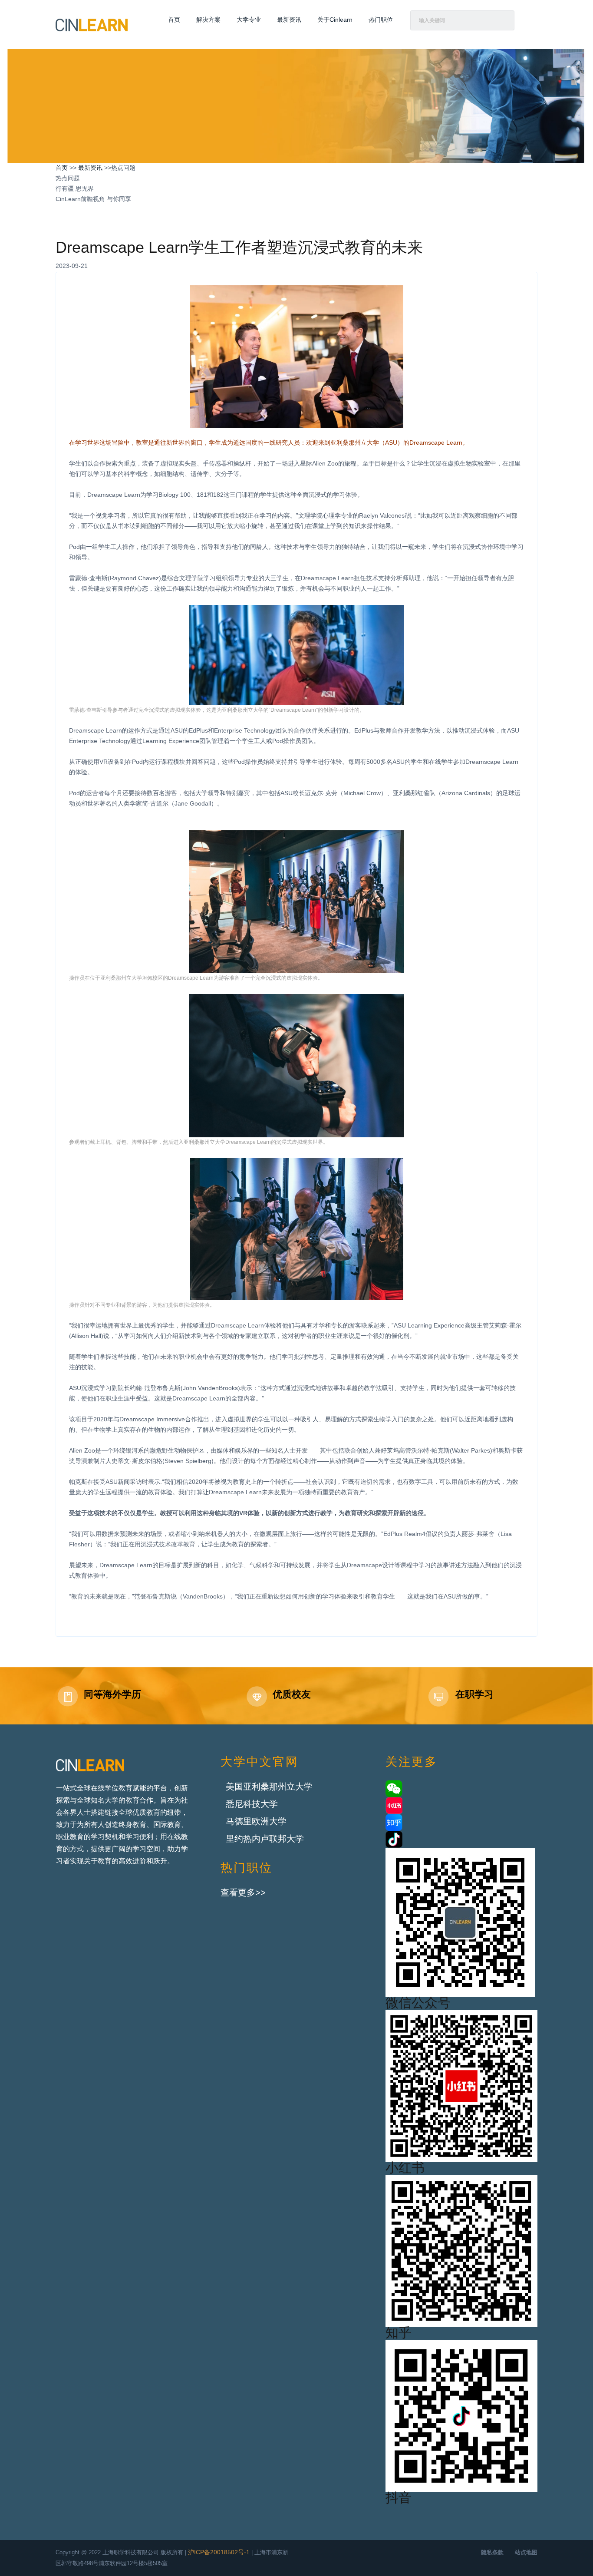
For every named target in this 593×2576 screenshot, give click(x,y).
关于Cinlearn (335, 20)
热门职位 (381, 20)
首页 (174, 20)
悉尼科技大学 (252, 1805)
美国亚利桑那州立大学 (269, 1787)
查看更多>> (243, 1893)
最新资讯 (289, 20)
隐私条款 (492, 2553)
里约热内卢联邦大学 (265, 1839)
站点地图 (526, 2553)
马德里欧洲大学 (256, 1822)
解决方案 (208, 20)
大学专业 (249, 20)
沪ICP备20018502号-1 (219, 2553)
